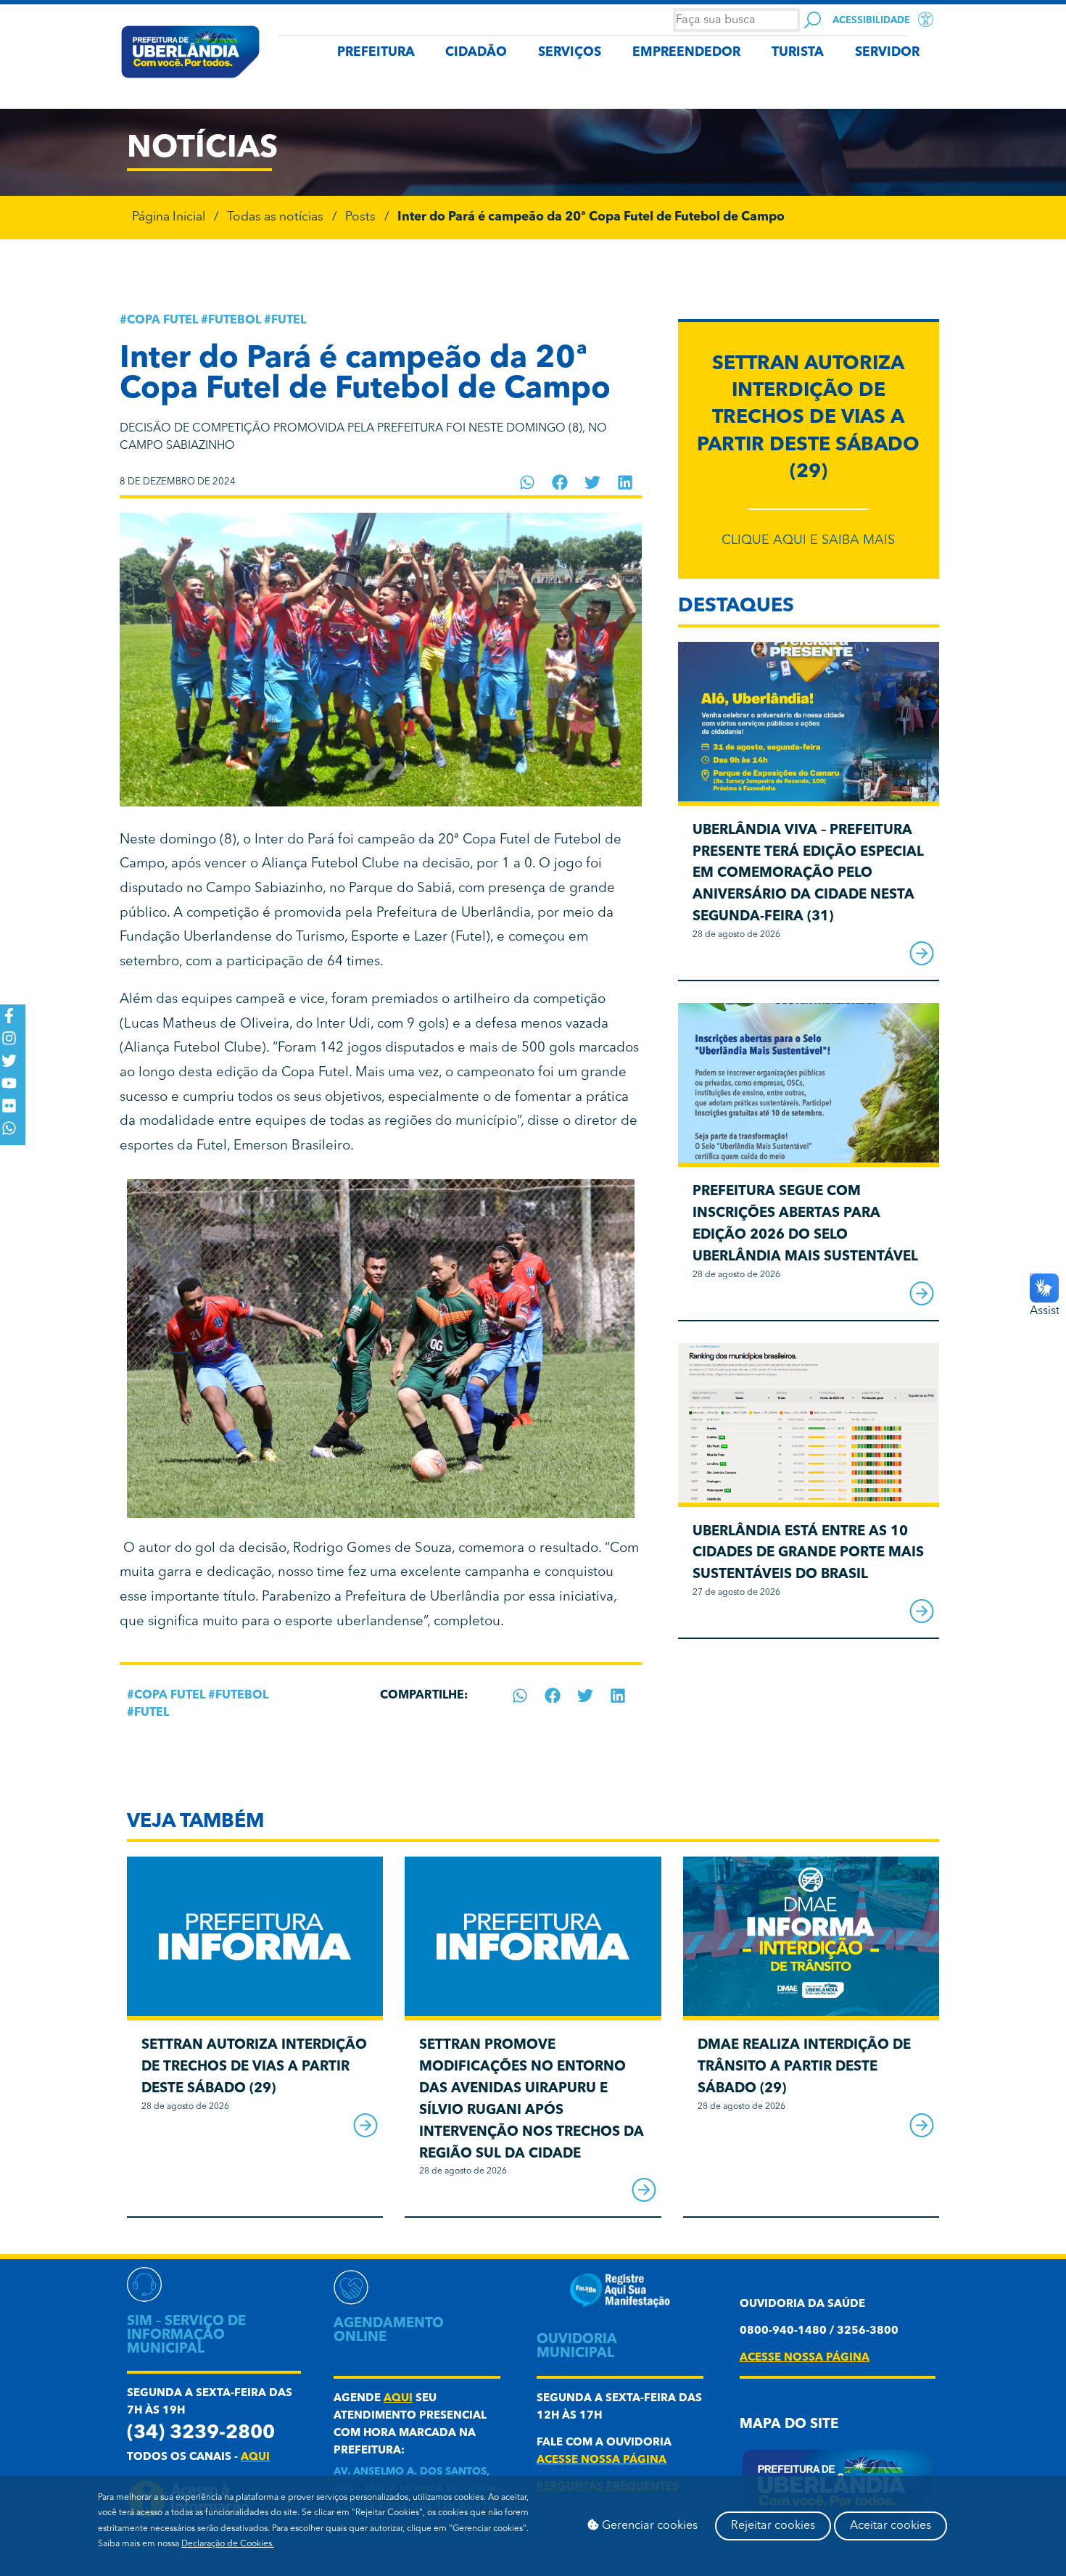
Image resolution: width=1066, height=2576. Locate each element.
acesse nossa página (602, 2460)
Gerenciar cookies (648, 2526)
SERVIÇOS (570, 53)
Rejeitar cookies (773, 2526)
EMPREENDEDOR (686, 53)
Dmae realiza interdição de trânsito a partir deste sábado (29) (804, 2067)
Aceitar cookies (891, 2526)
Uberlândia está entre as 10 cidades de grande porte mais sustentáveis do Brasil (808, 1554)
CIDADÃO (476, 53)
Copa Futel (162, 321)
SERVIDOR (887, 53)
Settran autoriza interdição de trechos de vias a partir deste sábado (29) (808, 418)
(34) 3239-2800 (201, 2433)
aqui (255, 2457)
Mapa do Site (789, 2425)
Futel (289, 321)
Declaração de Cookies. (228, 2544)
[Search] (813, 20)
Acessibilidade (871, 21)
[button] (528, 482)
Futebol (235, 321)
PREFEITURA (376, 53)
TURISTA (798, 53)
